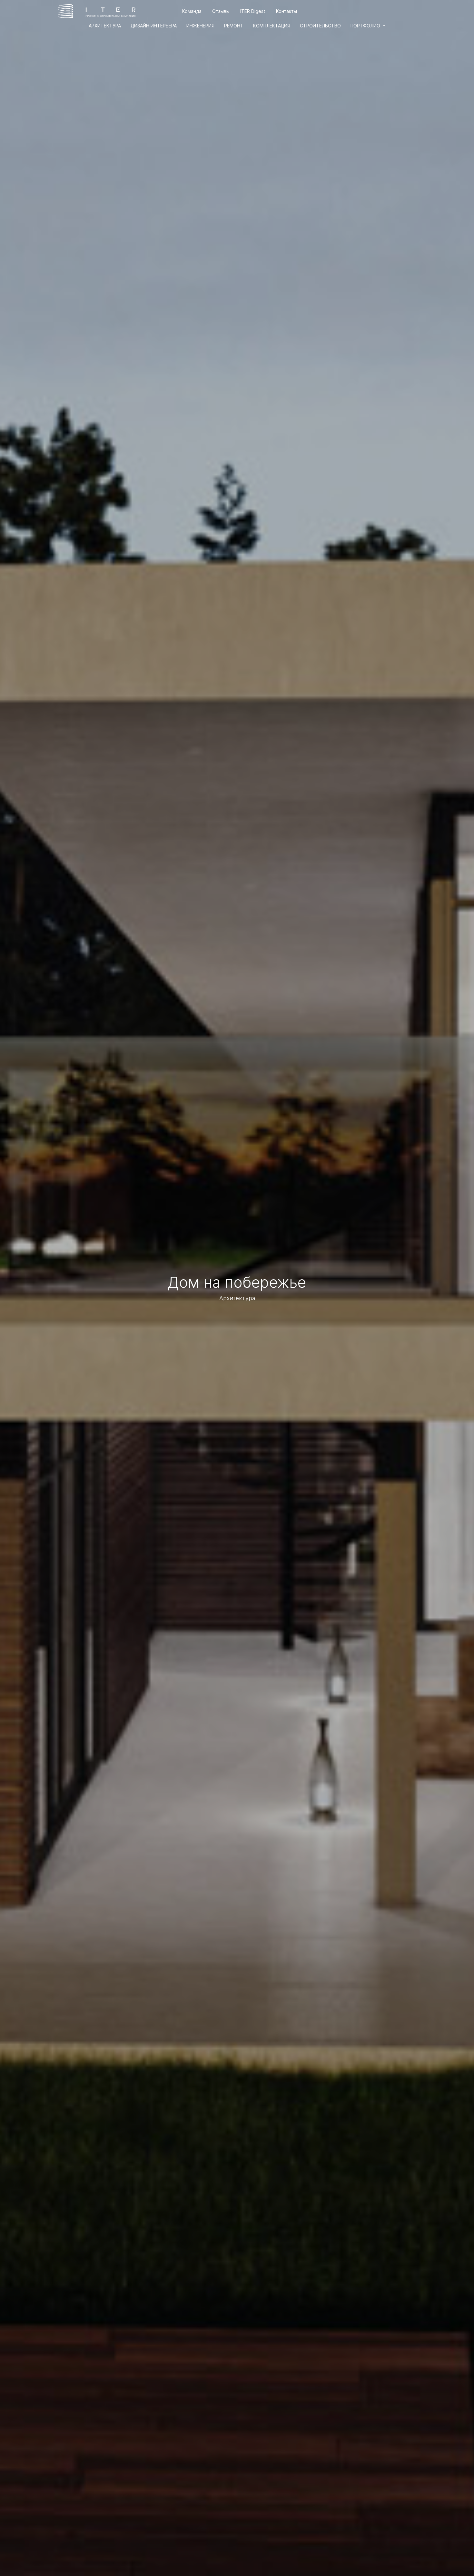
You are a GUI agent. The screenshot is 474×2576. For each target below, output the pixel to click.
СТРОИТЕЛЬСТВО (320, 26)
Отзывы (221, 11)
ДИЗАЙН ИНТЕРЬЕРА (154, 26)
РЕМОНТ (234, 26)
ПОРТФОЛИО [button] (366, 26)
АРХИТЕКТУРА (105, 26)
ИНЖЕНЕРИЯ (200, 26)
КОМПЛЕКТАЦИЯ (272, 26)
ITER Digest (253, 11)
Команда (192, 11)
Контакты (286, 11)
